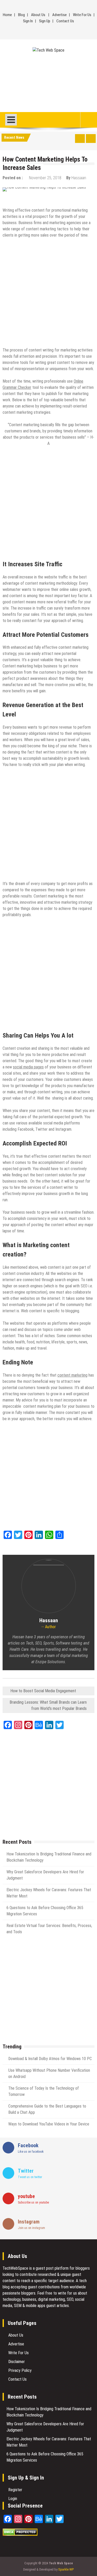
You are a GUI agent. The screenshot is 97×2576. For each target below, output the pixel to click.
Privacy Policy (20, 2370)
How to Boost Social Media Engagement (43, 1691)
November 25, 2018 (45, 178)
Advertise (59, 15)
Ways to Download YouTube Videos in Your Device (49, 2124)
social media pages (28, 1067)
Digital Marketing (52, 198)
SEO (74, 198)
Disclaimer (17, 2362)
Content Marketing (19, 198)
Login (13, 2499)
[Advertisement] (48, 82)
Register (15, 2490)
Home (7, 15)
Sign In (28, 21)
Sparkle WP (66, 2569)
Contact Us (65, 21)
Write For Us (82, 15)
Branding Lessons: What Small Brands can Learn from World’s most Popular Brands (48, 1705)
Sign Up (45, 21)
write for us (67, 2293)
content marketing (72, 1375)
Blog (21, 15)
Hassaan (79, 178)
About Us (38, 15)
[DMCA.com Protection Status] (20, 2534)
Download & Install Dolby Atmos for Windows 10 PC (50, 2059)
